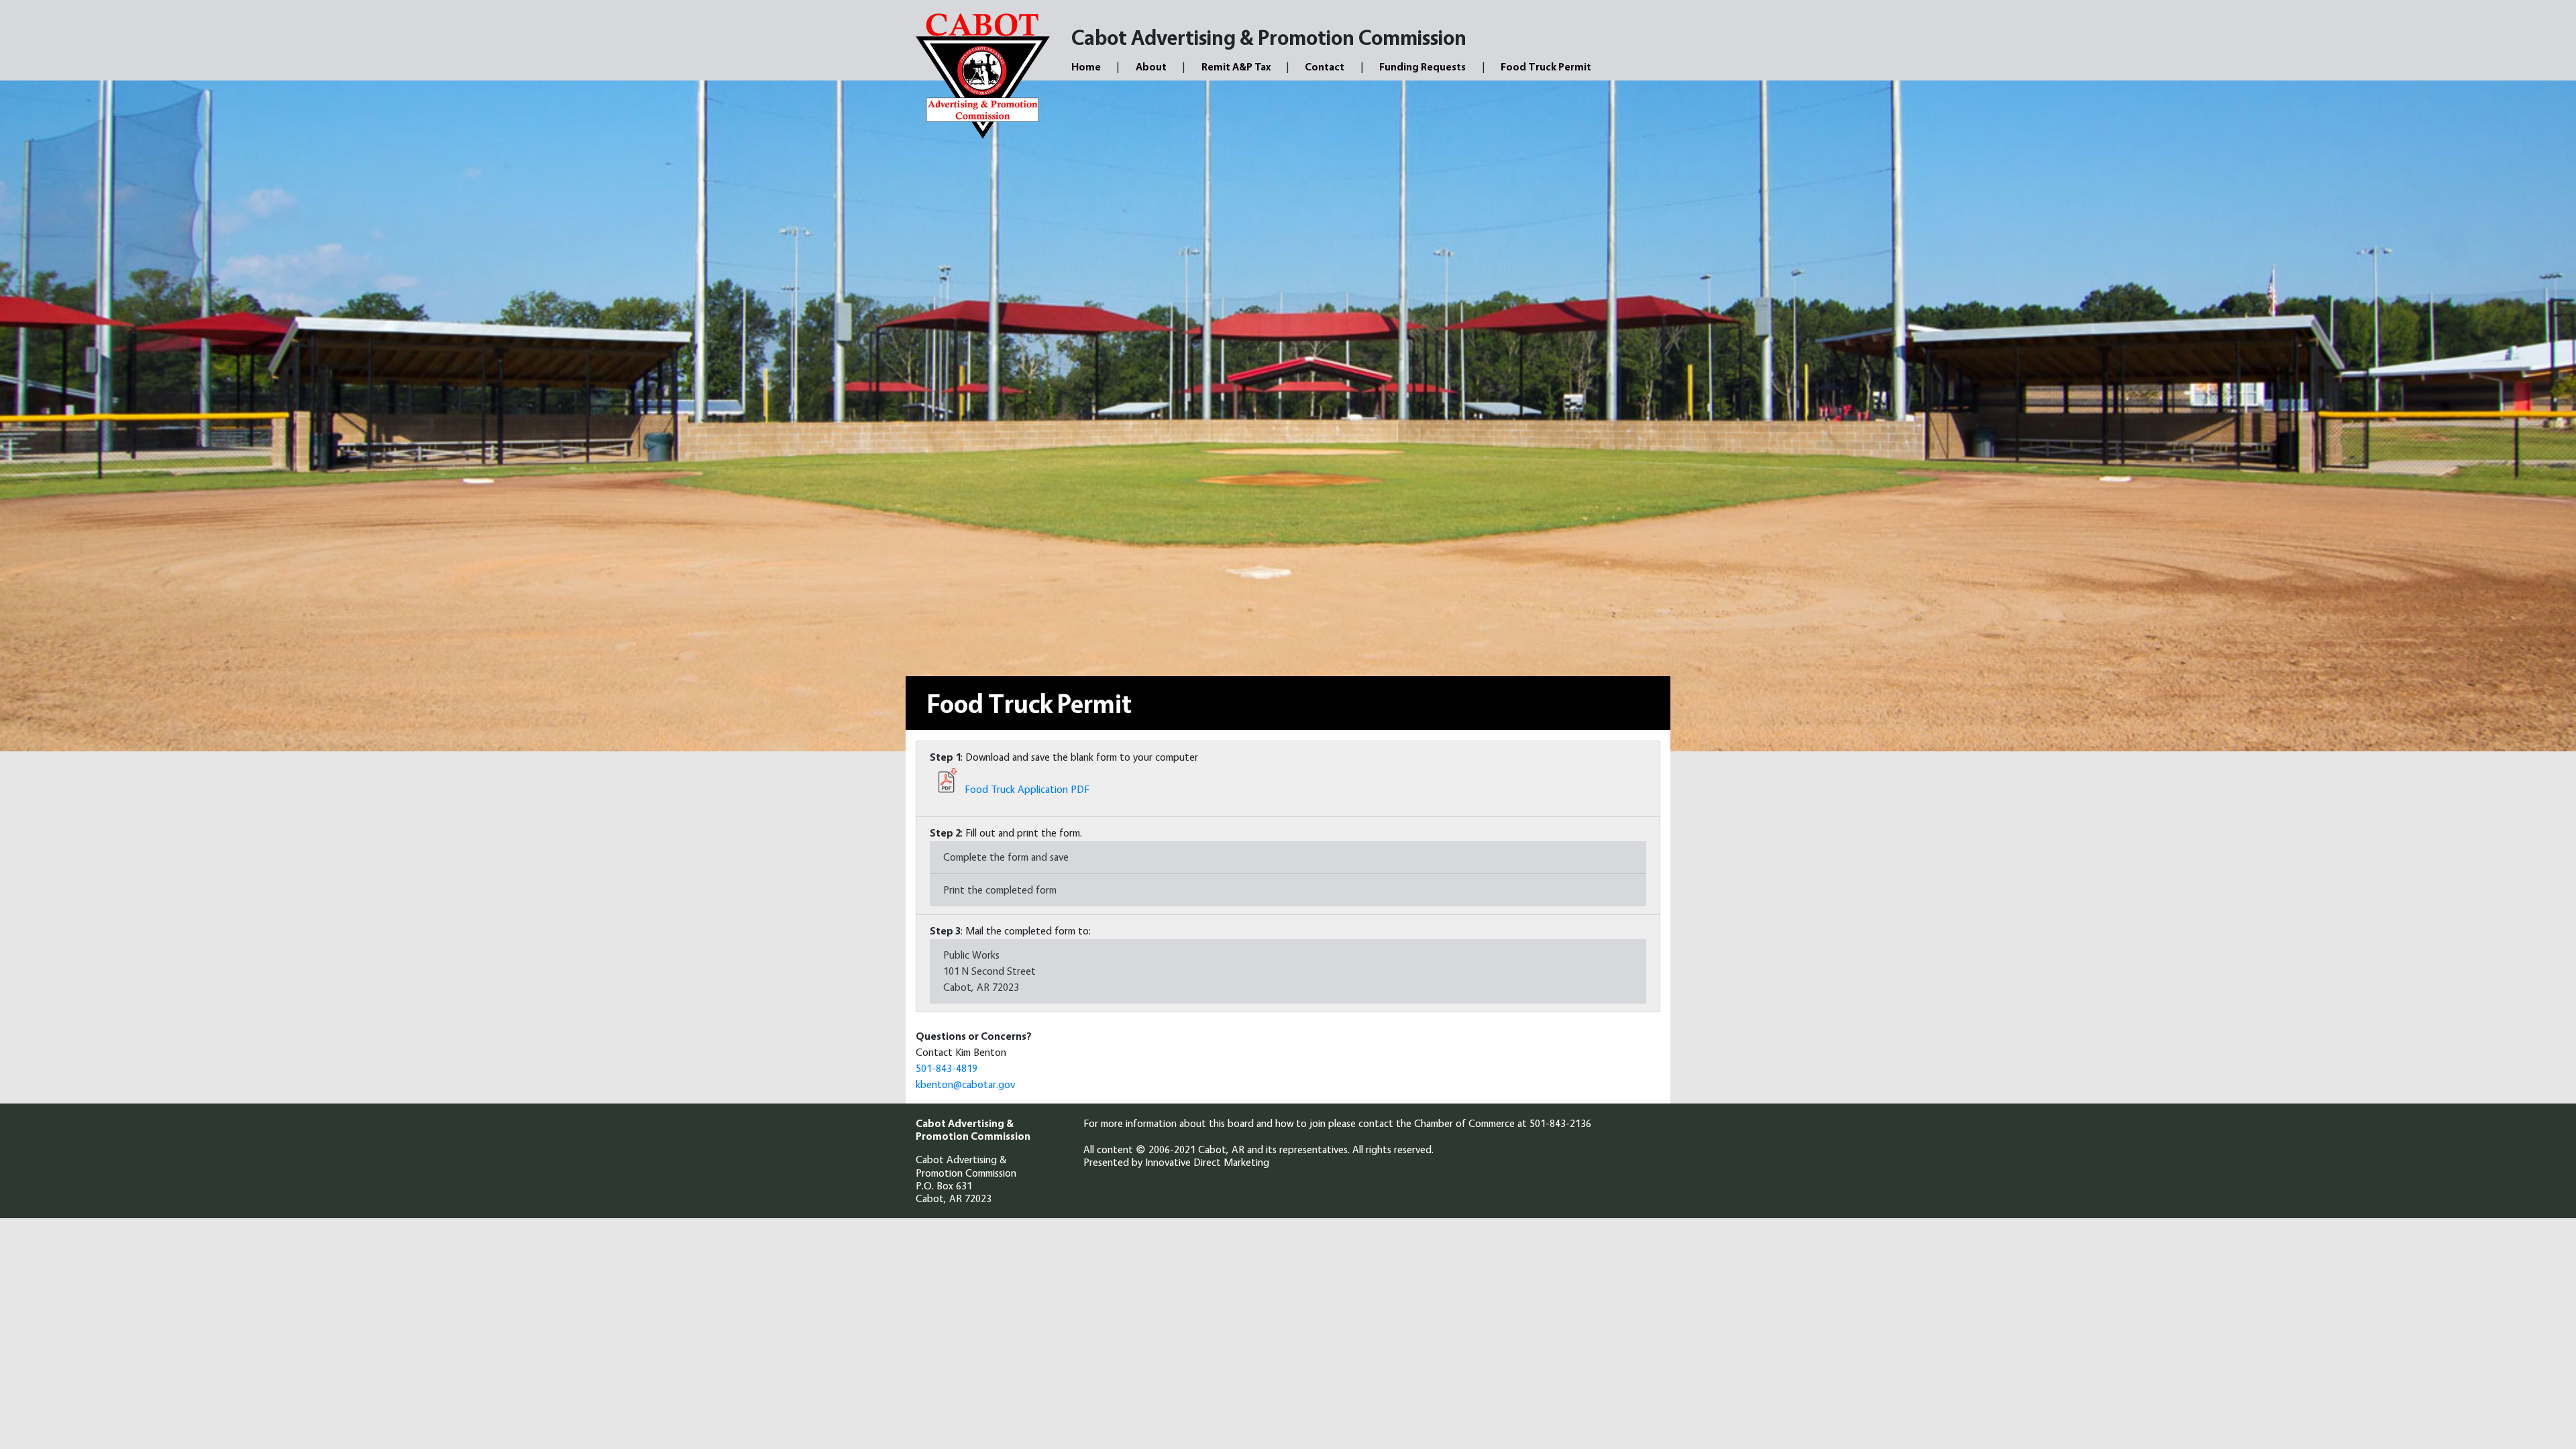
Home (1086, 67)
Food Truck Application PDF (1026, 789)
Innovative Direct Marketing (1207, 1162)
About (1151, 67)
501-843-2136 (1560, 1123)
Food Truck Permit (1546, 67)
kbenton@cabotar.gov (965, 1084)
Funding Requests (1423, 67)
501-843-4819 (947, 1068)
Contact (1325, 67)
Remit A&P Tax (1236, 67)
